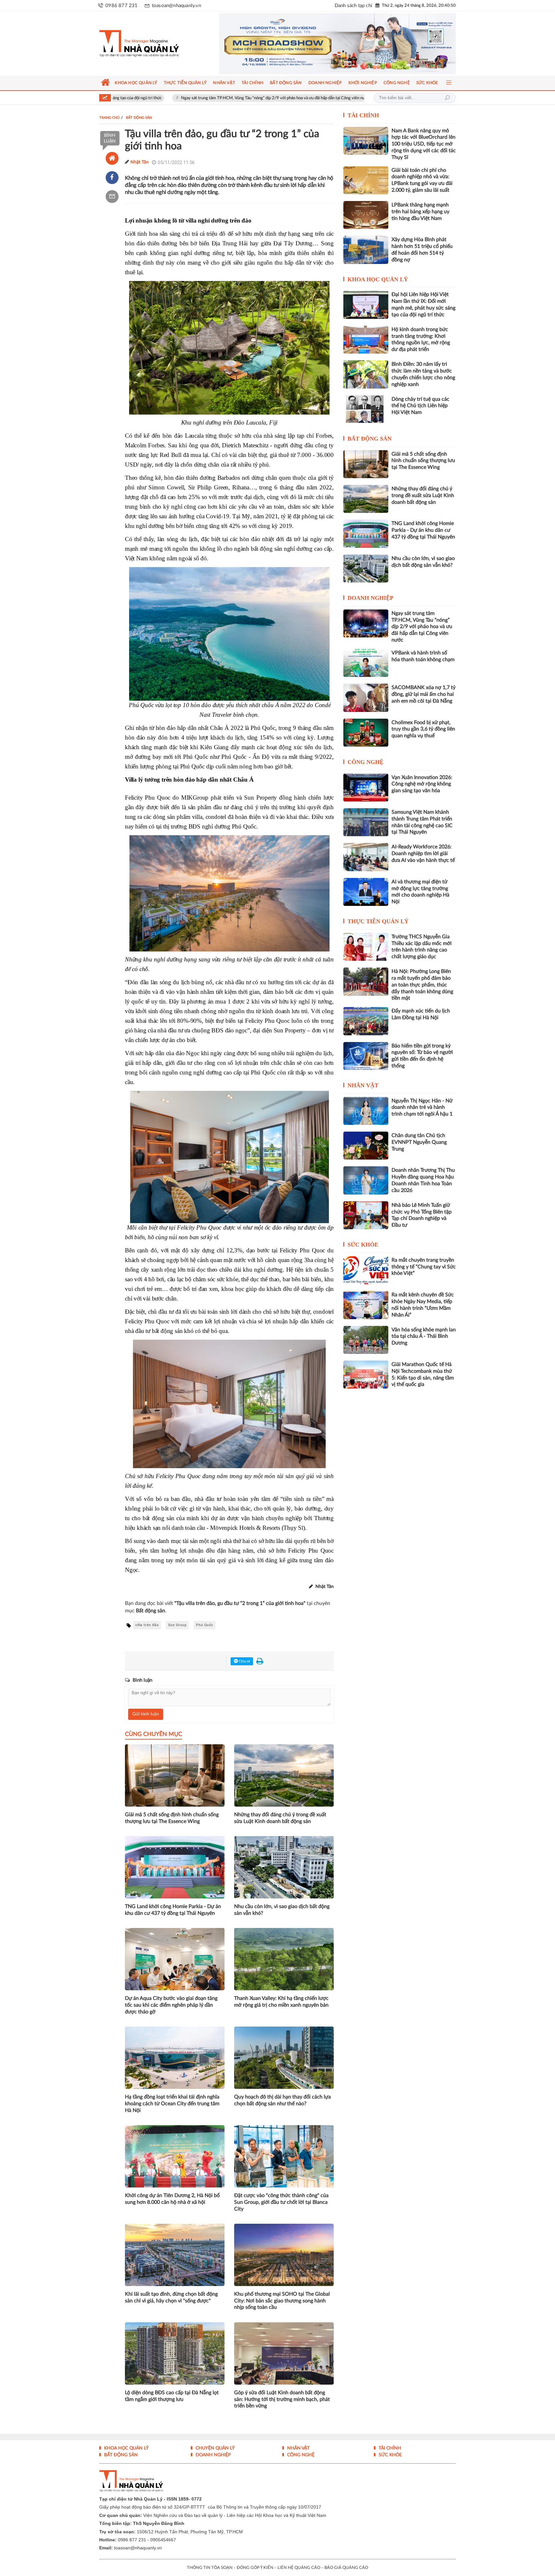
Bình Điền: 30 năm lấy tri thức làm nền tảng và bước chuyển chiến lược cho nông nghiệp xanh (423, 374)
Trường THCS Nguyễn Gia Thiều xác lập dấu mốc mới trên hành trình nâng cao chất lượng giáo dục (422, 947)
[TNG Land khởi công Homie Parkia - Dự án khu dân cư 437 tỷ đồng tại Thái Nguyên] (366, 534)
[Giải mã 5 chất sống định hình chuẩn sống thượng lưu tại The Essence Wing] (366, 464)
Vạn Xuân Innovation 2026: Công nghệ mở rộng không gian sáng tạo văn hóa (422, 784)
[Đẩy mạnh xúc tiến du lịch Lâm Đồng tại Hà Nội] (366, 1021)
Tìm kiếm (447, 98)
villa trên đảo (147, 1625)
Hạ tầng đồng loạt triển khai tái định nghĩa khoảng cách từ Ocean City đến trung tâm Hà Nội (172, 2104)
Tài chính (363, 115)
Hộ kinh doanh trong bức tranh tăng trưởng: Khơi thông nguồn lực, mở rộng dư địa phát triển (421, 339)
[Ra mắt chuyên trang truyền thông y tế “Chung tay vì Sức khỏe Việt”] (366, 1270)
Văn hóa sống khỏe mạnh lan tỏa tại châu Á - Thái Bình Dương (424, 1336)
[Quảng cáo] (325, 44)
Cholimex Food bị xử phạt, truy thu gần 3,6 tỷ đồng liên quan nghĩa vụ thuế (423, 729)
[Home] (112, 158)
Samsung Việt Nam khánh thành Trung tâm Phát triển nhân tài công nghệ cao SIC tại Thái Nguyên (422, 822)
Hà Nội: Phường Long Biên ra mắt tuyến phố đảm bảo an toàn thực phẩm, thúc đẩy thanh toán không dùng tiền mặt (422, 985)
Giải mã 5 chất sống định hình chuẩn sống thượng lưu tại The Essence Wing (172, 1818)
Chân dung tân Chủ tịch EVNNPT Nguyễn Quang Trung (419, 1142)
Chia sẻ (244, 1661)
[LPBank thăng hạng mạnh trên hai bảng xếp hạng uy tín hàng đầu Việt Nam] (366, 215)
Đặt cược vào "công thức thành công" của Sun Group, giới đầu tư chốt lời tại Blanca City (281, 2202)
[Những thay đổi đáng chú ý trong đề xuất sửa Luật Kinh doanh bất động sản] (366, 499)
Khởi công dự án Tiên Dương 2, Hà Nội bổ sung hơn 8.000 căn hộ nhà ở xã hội (172, 2199)
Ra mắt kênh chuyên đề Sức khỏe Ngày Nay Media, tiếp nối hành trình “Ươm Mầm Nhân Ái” (423, 1305)
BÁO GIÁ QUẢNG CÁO (346, 2568)
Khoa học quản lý (378, 279)
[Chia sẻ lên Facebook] (112, 178)
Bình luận (110, 138)
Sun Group (177, 1625)
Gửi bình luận (146, 1714)
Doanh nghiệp (370, 598)
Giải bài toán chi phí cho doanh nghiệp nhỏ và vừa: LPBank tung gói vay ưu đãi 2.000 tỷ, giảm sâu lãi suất (422, 180)
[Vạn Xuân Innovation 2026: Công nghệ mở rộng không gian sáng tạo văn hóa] (366, 788)
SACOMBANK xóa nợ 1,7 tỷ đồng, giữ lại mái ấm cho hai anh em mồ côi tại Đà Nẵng (423, 694)
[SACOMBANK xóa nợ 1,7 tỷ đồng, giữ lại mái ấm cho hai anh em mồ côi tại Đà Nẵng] (366, 698)
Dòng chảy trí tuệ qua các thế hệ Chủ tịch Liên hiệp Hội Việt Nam (420, 406)
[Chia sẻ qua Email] (112, 197)
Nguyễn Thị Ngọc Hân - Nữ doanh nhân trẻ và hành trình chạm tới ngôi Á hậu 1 (361, 98)
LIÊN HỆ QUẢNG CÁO (299, 2568)
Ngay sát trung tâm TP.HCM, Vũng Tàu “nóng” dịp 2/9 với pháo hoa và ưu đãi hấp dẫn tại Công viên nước (176, 98)
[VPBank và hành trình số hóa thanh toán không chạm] (366, 663)
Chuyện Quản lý (215, 2448)
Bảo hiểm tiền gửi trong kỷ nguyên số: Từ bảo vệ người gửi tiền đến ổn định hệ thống (422, 1056)
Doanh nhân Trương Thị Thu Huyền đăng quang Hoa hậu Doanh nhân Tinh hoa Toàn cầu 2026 (423, 1180)
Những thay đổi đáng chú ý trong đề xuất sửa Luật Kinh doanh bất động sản (280, 1818)
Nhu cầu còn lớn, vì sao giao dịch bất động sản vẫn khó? (282, 1910)
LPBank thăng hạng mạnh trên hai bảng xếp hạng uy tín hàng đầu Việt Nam (420, 212)
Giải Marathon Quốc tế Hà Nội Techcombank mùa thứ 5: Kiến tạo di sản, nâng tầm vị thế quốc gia (423, 1374)
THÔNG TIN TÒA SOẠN (210, 2568)
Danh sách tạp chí (353, 6)
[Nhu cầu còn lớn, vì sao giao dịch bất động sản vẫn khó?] (366, 569)
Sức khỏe (363, 1245)
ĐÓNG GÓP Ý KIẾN (255, 2568)
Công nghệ (366, 762)
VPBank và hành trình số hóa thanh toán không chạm (423, 656)
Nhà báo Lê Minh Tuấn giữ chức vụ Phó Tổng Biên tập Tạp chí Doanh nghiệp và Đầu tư (422, 1215)
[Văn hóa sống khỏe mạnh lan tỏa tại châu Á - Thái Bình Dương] (366, 1340)
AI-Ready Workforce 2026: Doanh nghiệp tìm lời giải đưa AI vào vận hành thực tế (423, 854)
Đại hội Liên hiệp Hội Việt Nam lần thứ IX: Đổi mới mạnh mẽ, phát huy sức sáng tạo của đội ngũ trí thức (423, 304)
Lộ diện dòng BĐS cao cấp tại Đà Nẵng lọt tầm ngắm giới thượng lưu (172, 2396)
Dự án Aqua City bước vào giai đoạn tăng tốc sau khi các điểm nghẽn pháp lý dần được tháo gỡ (171, 2005)
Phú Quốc (205, 1625)
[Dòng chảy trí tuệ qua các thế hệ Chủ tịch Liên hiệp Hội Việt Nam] (366, 409)
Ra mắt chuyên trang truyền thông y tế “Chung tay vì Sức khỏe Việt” (424, 1267)
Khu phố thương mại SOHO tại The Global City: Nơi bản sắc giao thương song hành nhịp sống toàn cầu (282, 2301)
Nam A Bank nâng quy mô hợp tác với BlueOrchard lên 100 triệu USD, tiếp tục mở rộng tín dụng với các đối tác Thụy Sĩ (424, 144)
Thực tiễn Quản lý (378, 921)
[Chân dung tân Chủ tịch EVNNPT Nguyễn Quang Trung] (366, 1146)
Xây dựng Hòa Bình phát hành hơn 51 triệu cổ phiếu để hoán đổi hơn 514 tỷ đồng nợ (422, 250)
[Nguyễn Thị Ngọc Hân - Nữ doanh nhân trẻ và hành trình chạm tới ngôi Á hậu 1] (366, 1111)
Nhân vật (363, 1085)
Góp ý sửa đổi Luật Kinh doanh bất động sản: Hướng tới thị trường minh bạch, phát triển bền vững (282, 2399)
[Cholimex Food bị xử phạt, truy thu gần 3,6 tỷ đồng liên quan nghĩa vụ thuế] (366, 733)
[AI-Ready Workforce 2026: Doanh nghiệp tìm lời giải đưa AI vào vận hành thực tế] (366, 857)
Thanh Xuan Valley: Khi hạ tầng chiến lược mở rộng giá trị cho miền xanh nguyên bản (281, 2002)
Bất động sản (370, 439)
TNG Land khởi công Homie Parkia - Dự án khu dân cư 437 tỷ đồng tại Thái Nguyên (173, 1910)
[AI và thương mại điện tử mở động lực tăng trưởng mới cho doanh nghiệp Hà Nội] (366, 892)
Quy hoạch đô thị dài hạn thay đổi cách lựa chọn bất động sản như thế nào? (282, 2100)
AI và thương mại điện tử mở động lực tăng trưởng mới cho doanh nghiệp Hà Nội (420, 892)
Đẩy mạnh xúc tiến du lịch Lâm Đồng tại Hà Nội (421, 1014)
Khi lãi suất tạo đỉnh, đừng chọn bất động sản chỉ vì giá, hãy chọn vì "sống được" (171, 2297)
